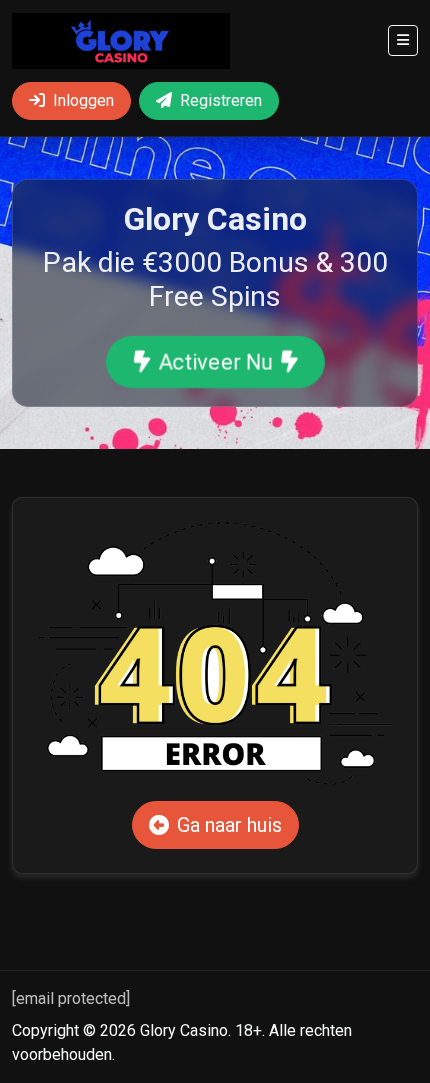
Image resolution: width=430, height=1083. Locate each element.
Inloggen (83, 100)
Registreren (221, 100)
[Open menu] (403, 40)
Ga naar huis (229, 825)
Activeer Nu (214, 362)
